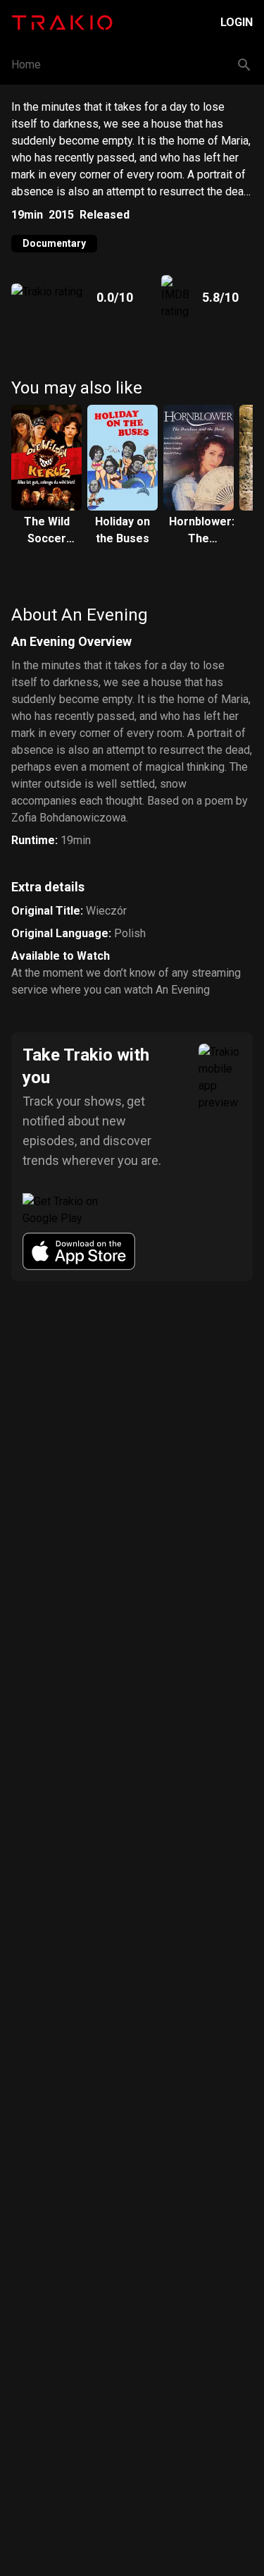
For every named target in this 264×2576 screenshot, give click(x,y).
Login (237, 22)
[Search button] (244, 65)
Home (26, 65)
